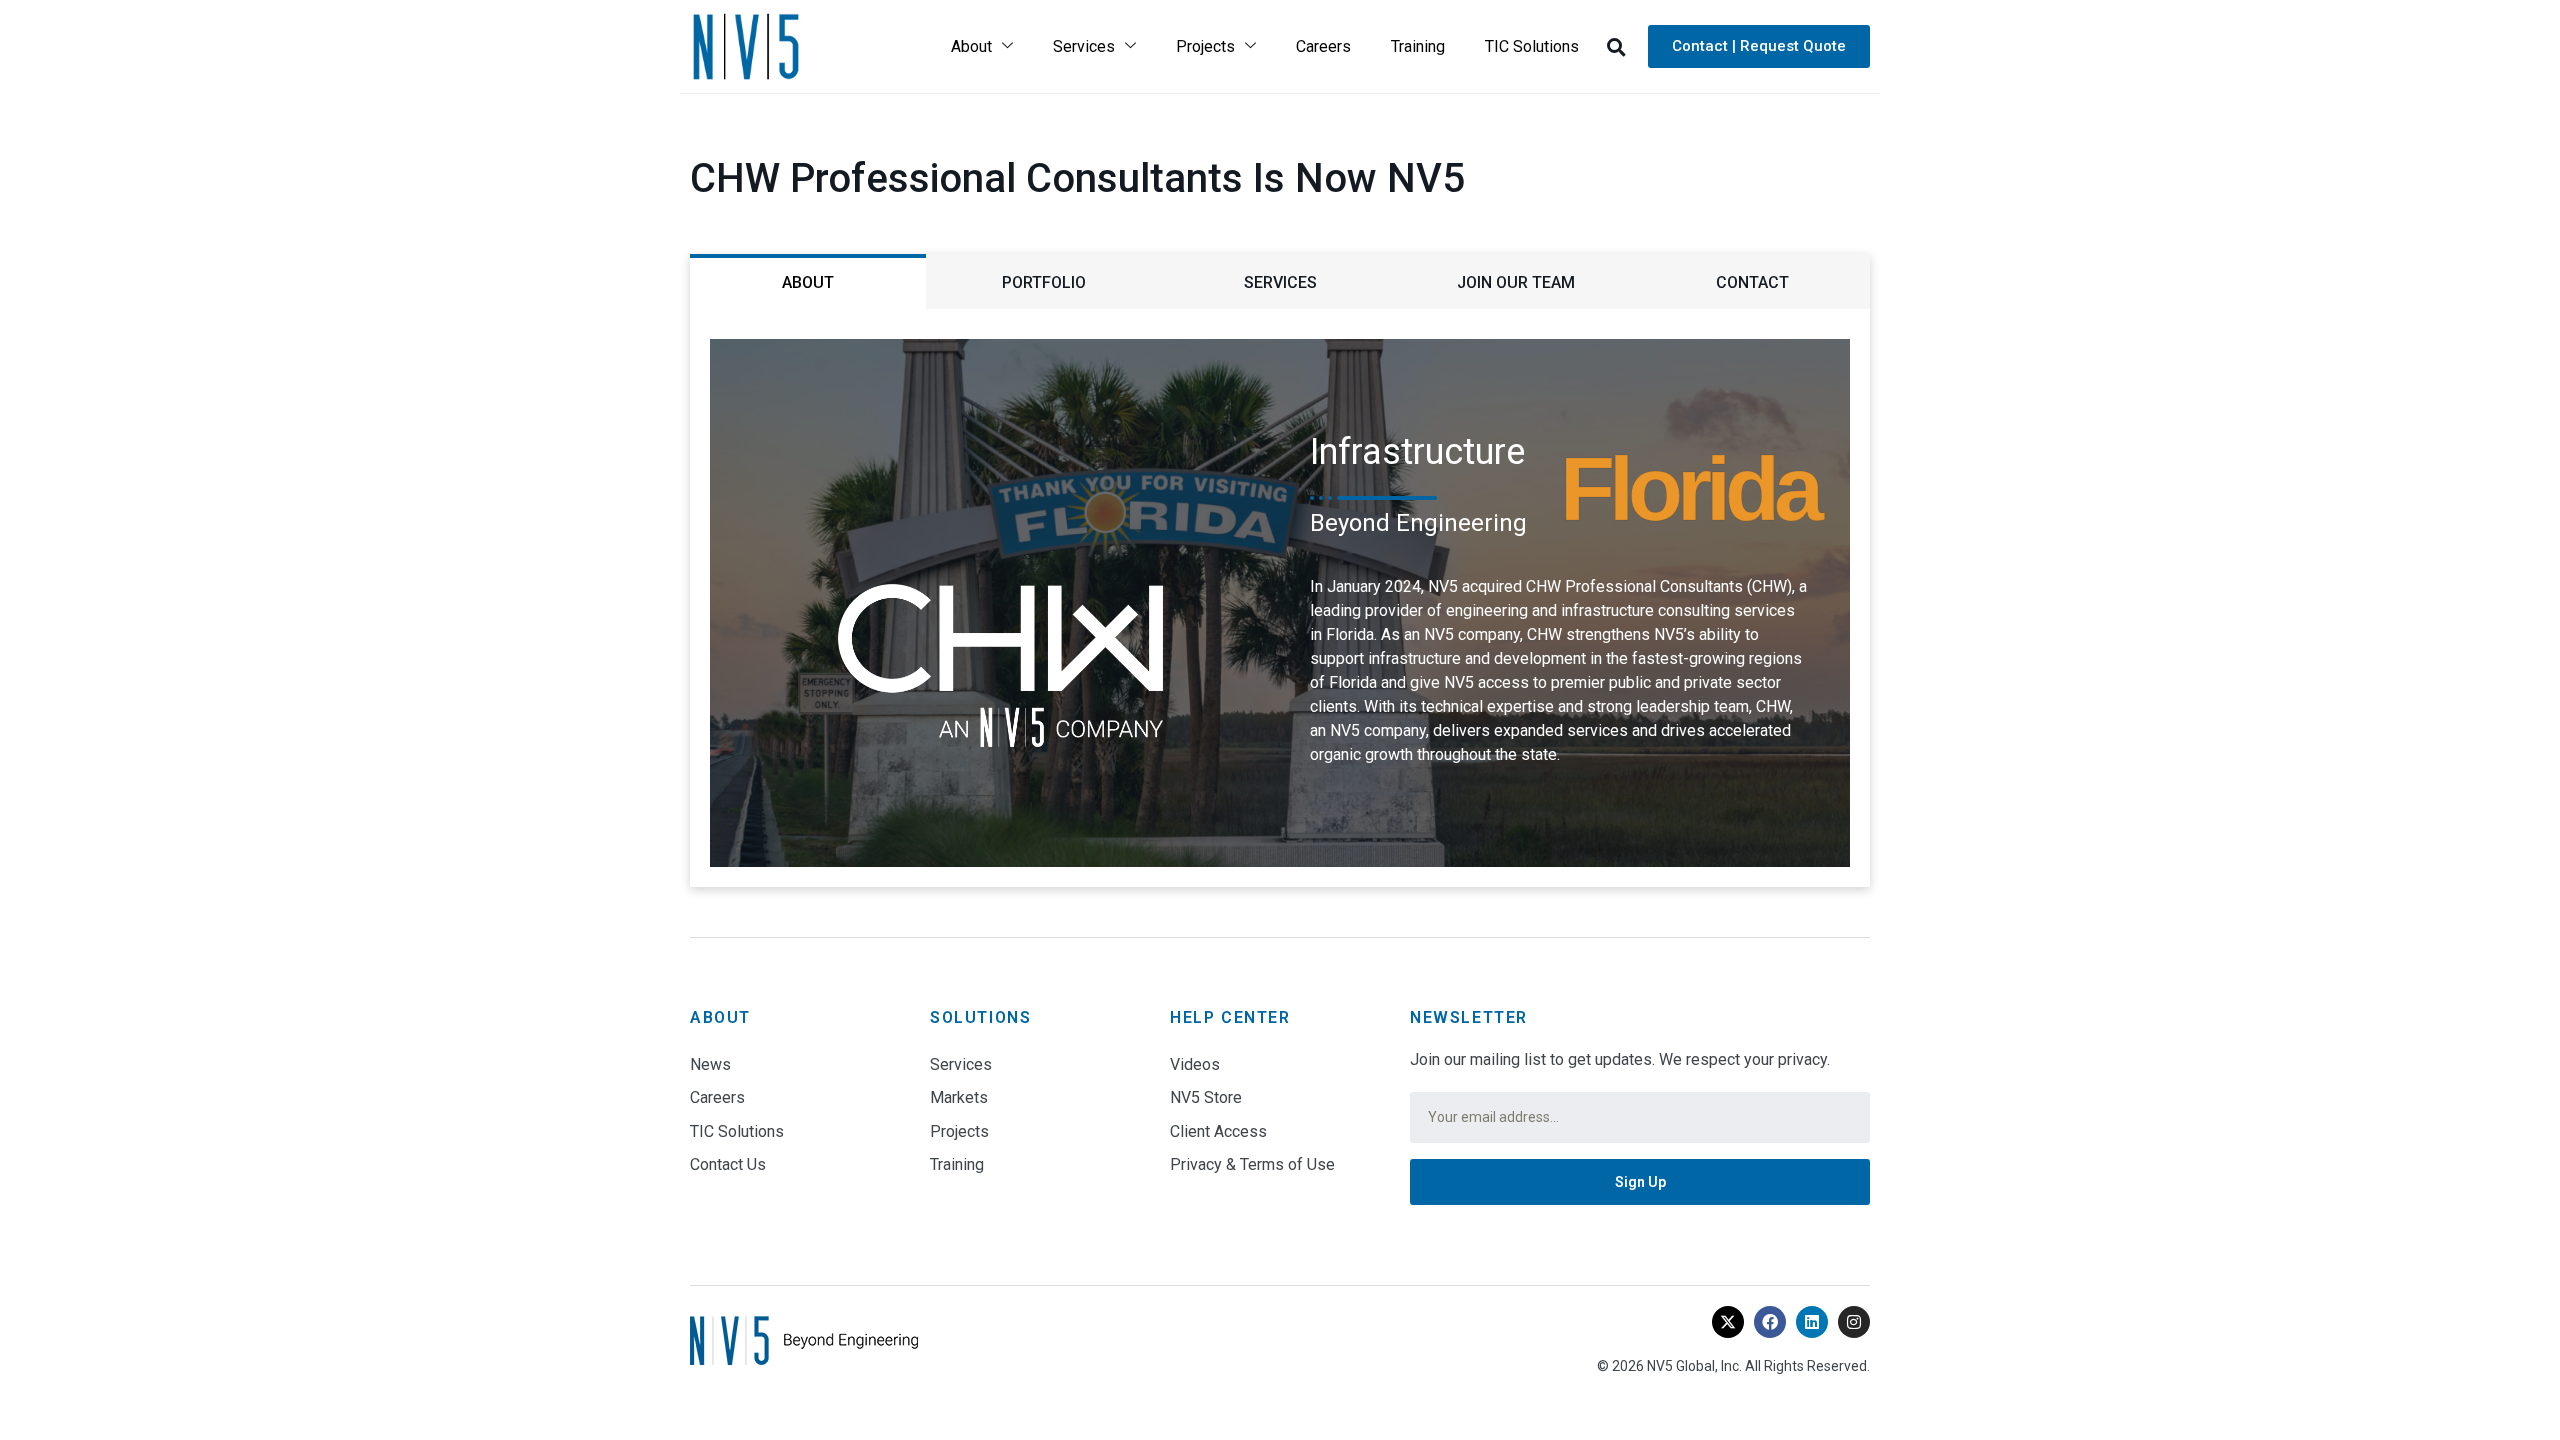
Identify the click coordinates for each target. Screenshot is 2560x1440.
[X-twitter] (1728, 1322)
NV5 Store (1206, 1097)
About (971, 46)
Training (1418, 46)
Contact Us (728, 1164)
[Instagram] (1854, 1322)
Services (1084, 46)
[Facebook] (1770, 1322)
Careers (1323, 46)
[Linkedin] (1812, 1322)
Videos (1195, 1064)
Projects (1205, 46)
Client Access (1218, 1131)
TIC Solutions (1532, 46)
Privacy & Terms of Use (1252, 1164)
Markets (959, 1097)
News (710, 1064)
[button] (1616, 47)
